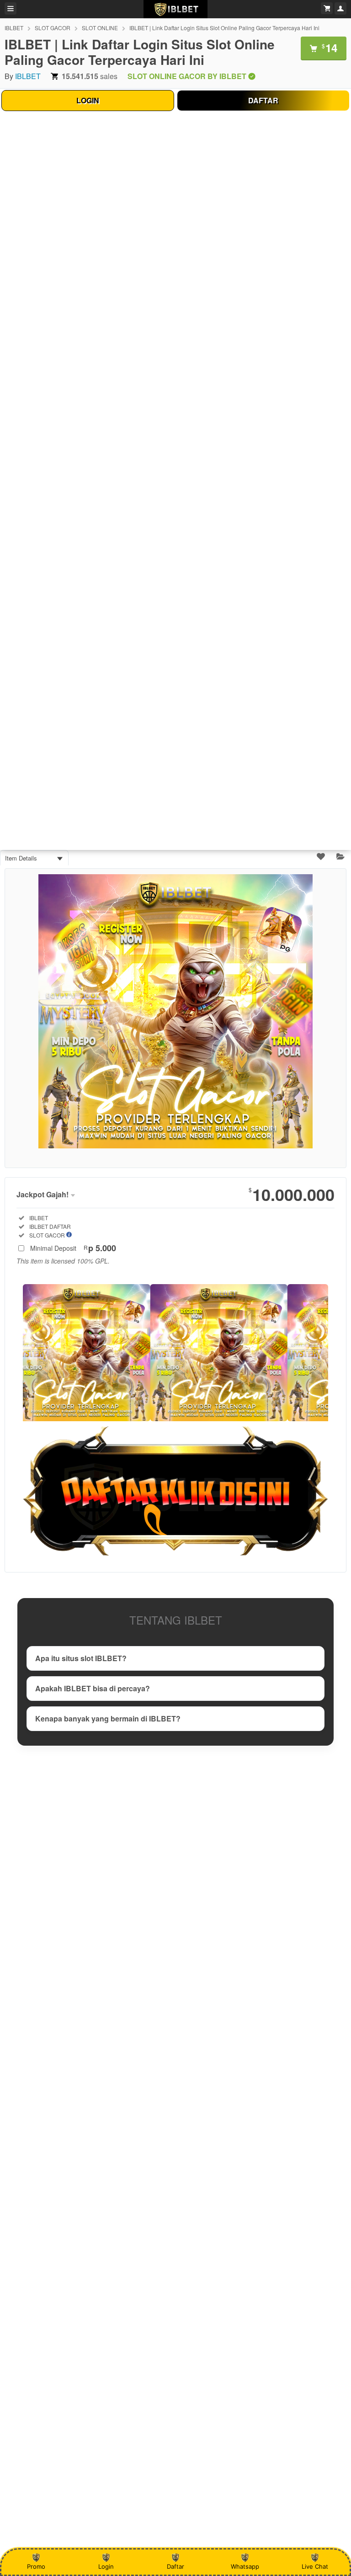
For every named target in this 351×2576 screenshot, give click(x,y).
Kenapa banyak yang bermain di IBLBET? (108, 1718)
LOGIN (88, 100)
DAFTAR (263, 100)
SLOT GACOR (53, 28)
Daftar (175, 2566)
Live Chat (315, 2566)
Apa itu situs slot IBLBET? (81, 1658)
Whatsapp (245, 2566)
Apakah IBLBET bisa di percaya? (93, 1688)
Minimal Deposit (73, 1248)
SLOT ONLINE (100, 28)
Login (106, 2566)
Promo (36, 2566)
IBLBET (14, 28)
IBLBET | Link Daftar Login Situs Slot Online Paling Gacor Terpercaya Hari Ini (224, 28)
